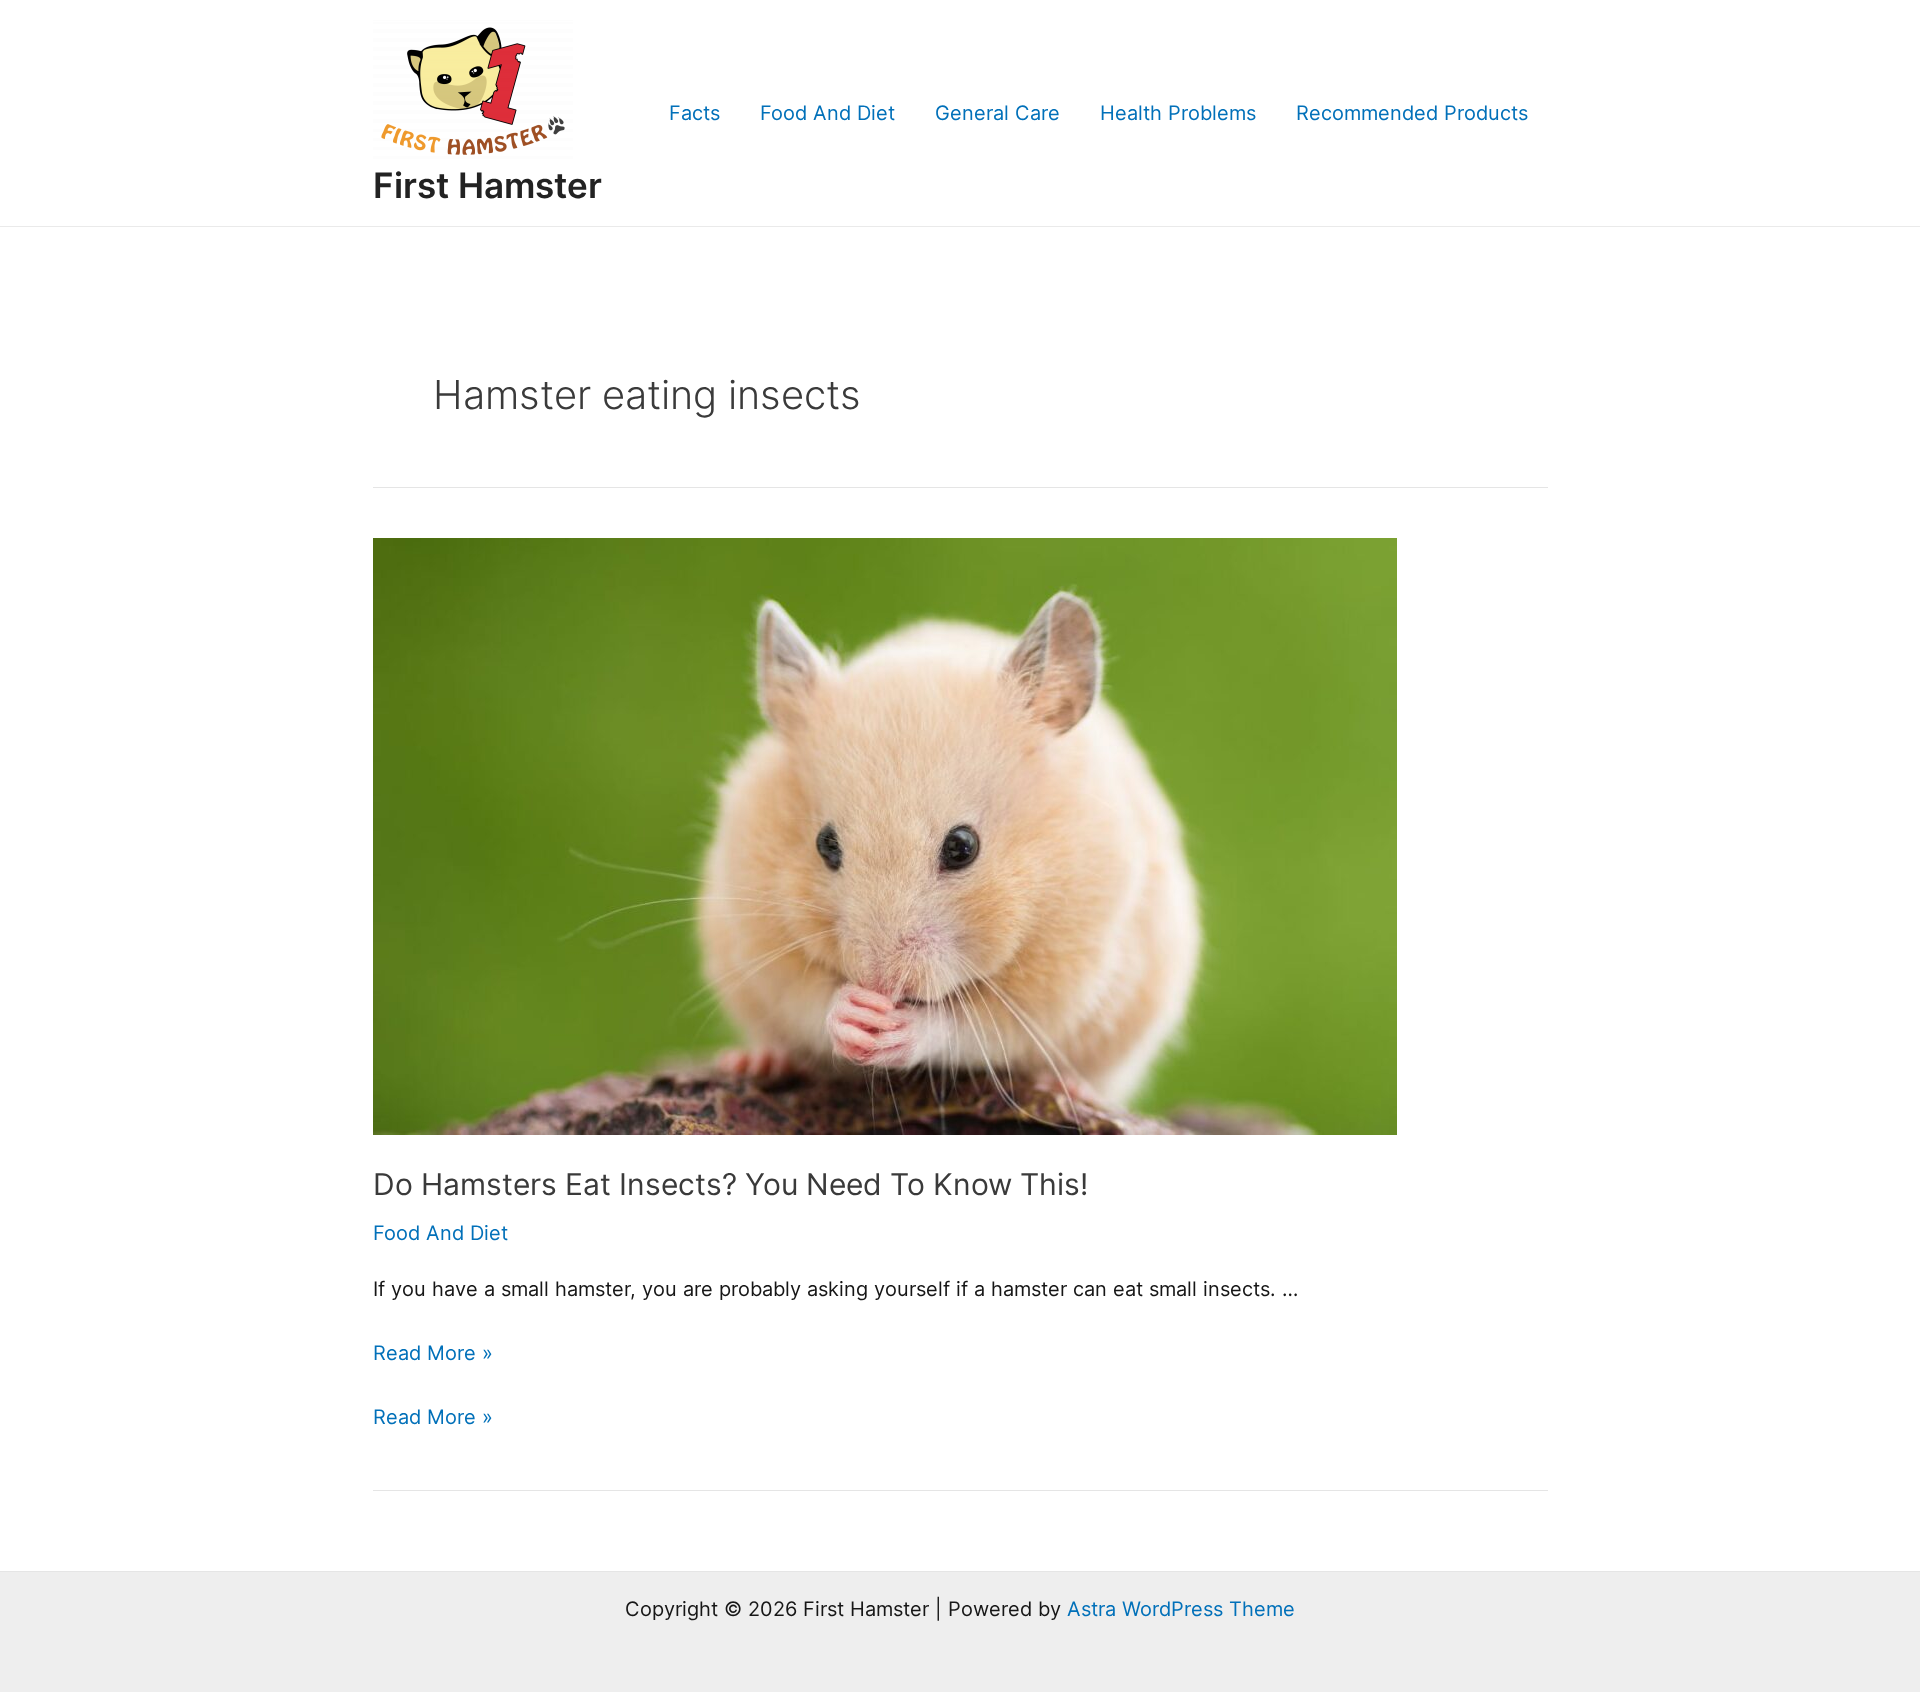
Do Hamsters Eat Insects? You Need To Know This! (730, 1184)
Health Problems (1178, 113)
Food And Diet (827, 113)
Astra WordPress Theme (1181, 1609)
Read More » (433, 1353)
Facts (694, 113)
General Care (997, 113)
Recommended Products (1412, 113)
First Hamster (487, 185)
